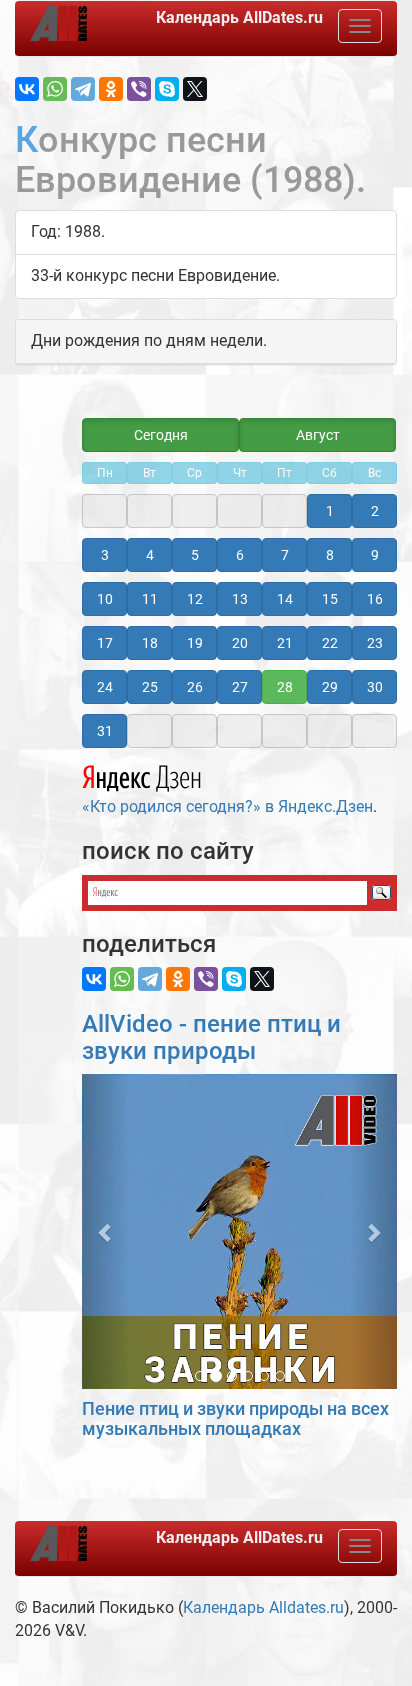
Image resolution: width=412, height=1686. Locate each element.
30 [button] (375, 687)
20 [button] (240, 643)
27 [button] (240, 687)
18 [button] (150, 643)
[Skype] (167, 89)
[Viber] (139, 89)
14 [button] (285, 599)
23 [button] (375, 643)
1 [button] (330, 511)
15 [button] (330, 599)
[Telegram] (83, 89)
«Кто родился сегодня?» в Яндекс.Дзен (227, 806)
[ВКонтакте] (27, 89)
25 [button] (150, 687)
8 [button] (330, 555)
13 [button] (240, 599)
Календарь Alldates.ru (263, 1607)
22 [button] (330, 643)
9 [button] (375, 555)
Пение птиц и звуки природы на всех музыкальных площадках (235, 1418)
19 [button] (195, 643)
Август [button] (318, 435)
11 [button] (150, 599)
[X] (195, 89)
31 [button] (105, 731)
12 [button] (195, 599)
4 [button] (150, 555)
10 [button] (105, 599)
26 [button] (195, 687)
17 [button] (105, 643)
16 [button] (375, 599)
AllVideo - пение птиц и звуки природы (211, 1037)
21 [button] (285, 643)
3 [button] (105, 555)
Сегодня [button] (161, 435)
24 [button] (105, 687)
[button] (105, 1231)
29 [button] (330, 687)
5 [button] (195, 555)
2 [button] (375, 511)
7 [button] (285, 555)
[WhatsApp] (55, 89)
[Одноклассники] (111, 89)
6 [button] (240, 555)
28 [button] (285, 687)
